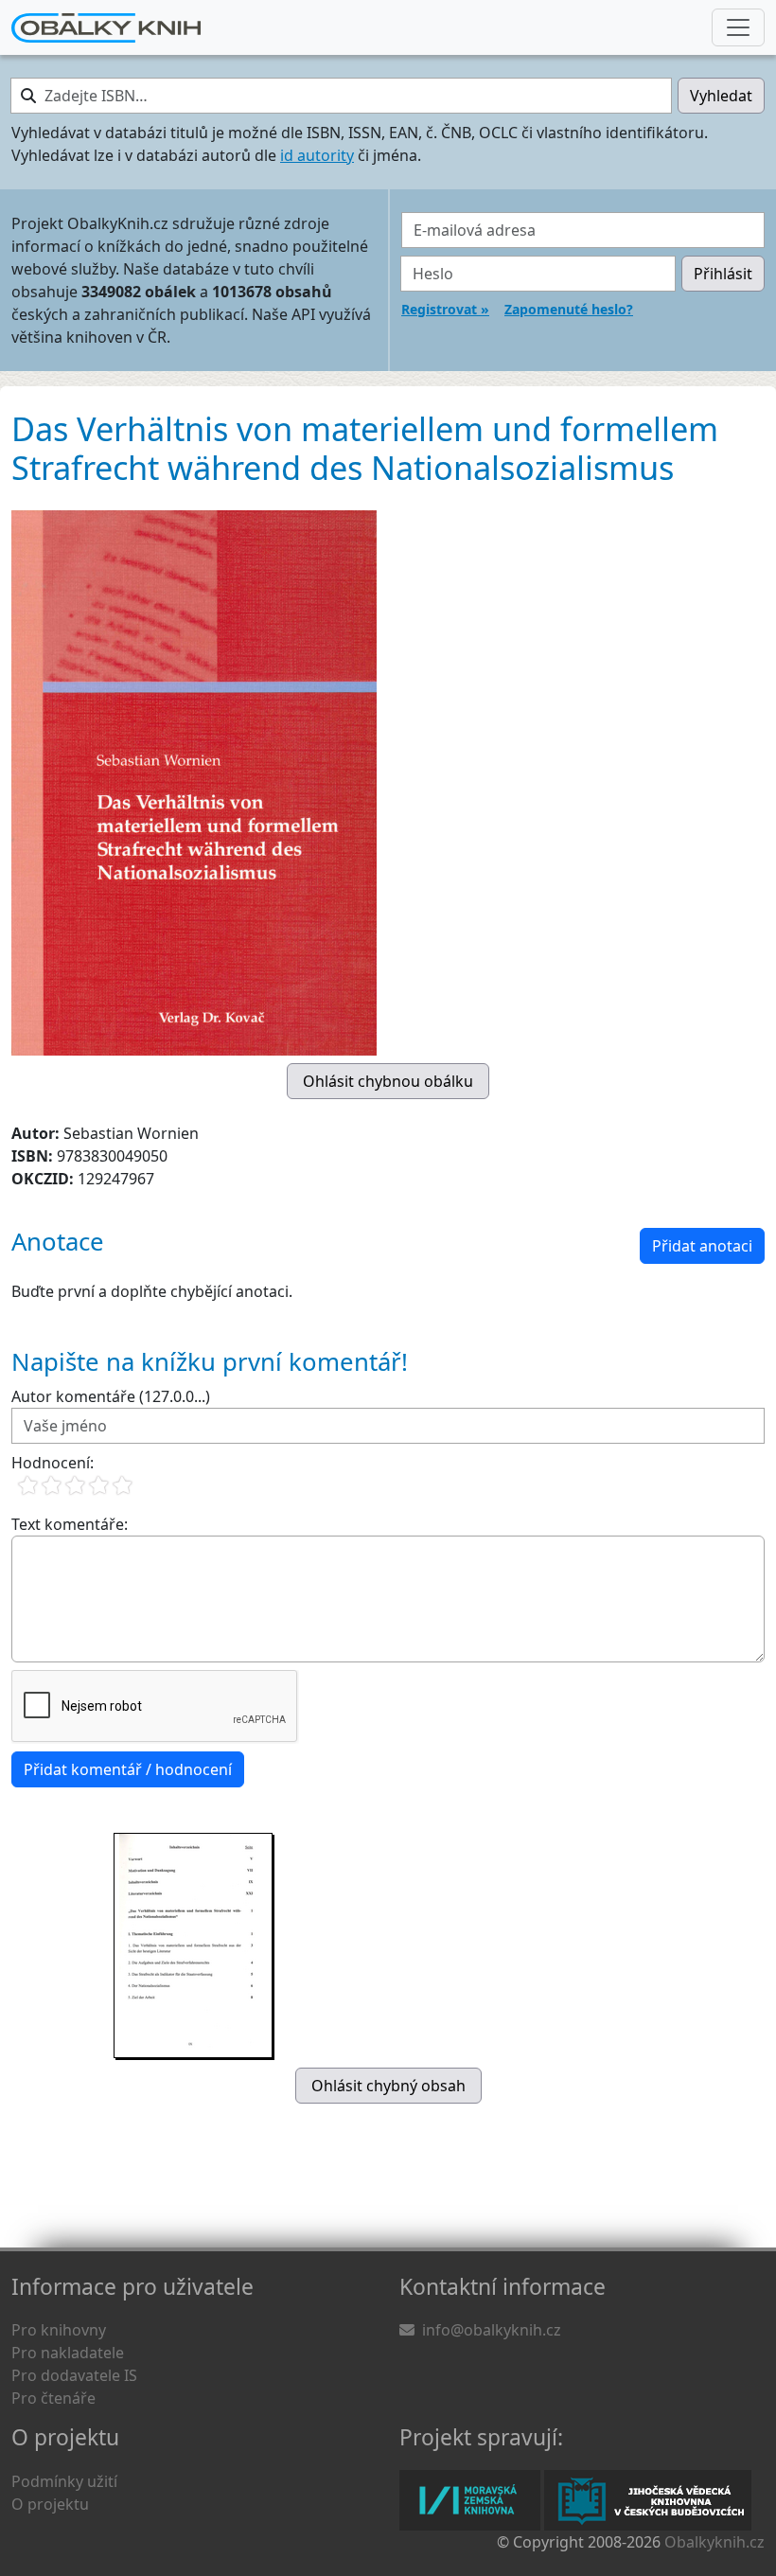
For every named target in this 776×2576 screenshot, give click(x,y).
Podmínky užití (64, 2481)
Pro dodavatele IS (74, 2375)
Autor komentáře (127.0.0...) (111, 1396)
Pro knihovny (59, 2330)
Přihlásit (723, 274)
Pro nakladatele (68, 2353)
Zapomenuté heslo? (569, 309)
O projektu (50, 2504)
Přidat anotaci (702, 1246)
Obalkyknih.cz (714, 2542)
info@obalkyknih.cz (492, 2330)
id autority (317, 155)
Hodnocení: (53, 1463)
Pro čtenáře (53, 2398)
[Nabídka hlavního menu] (738, 27)
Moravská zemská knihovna (470, 2500)
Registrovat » (445, 309)
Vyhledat (721, 96)
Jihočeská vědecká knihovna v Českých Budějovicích (648, 2500)
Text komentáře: (70, 1524)
